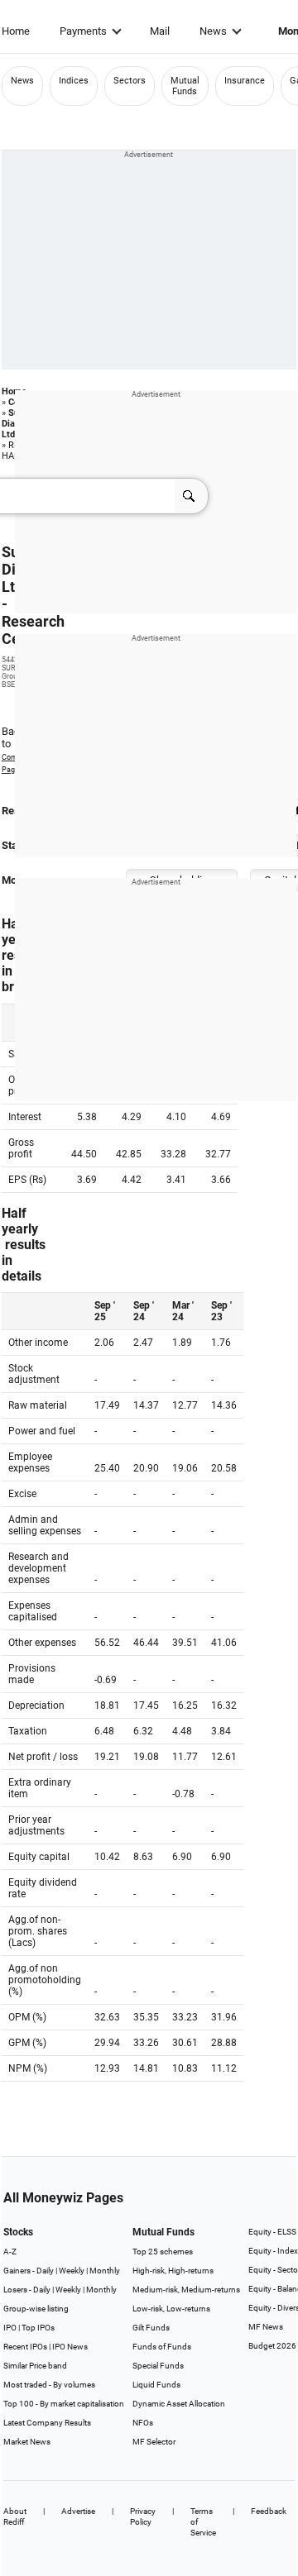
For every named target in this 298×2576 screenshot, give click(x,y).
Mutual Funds (185, 86)
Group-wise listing (36, 2309)
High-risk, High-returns (173, 2271)
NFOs (143, 2423)
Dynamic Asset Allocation (179, 2404)
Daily (45, 2271)
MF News (266, 2327)
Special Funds (158, 2366)
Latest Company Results (47, 2423)
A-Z (10, 2252)
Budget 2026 (272, 2346)
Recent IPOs (25, 2347)
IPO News (70, 2347)
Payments (83, 31)
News (213, 31)
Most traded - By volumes (49, 2385)
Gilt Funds (151, 2328)
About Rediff (15, 2516)
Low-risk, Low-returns (171, 2309)
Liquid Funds (156, 2385)
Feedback (269, 2511)
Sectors (130, 81)
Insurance (245, 81)
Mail (160, 31)
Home (16, 31)
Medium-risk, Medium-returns (186, 2290)
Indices (74, 81)
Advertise (78, 2511)
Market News (27, 2442)
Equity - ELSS (272, 2232)
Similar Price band (35, 2366)
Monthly (105, 2271)
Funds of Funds (162, 2347)
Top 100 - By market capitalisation (64, 2404)
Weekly (72, 2271)
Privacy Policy (143, 2516)
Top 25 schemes (163, 2252)
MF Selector (154, 2442)
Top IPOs (38, 2328)
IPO (10, 2328)
